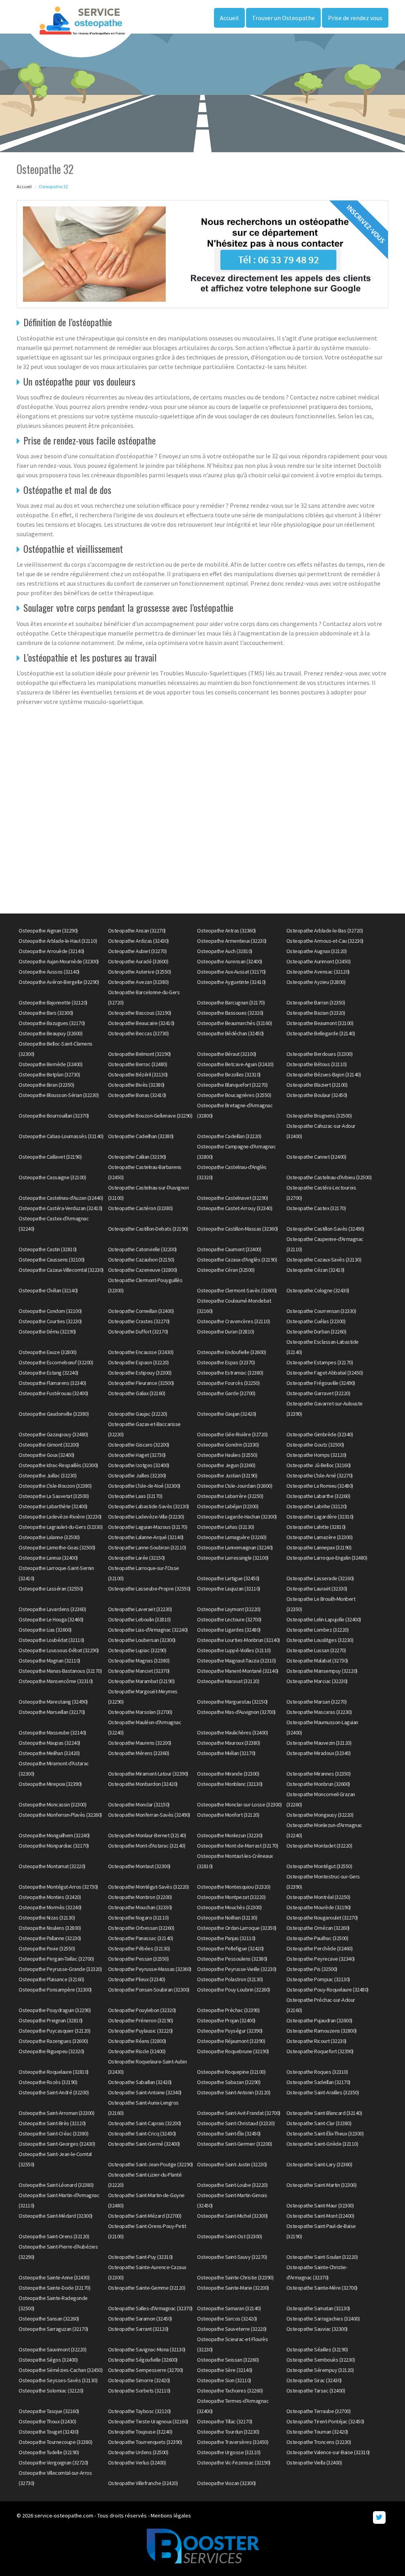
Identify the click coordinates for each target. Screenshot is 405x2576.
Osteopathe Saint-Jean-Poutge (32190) (150, 2164)
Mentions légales (171, 2515)
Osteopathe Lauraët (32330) (317, 1589)
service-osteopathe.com (64, 2515)
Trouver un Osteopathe (283, 18)
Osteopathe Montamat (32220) (52, 1866)
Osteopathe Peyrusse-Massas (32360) (150, 1969)
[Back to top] (383, 2554)
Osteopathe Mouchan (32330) (140, 1907)
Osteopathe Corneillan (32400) (141, 1311)
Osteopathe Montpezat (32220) (231, 1897)
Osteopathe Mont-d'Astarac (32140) (147, 1846)
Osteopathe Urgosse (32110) (229, 2452)
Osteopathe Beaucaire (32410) (141, 1023)
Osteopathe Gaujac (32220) (138, 1414)
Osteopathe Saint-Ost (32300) (229, 2236)
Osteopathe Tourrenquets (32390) (145, 2442)
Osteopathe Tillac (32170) (225, 2421)
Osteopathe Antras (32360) (226, 931)
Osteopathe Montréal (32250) (318, 1897)
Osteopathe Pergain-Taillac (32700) (56, 1959)
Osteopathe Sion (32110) (224, 2380)
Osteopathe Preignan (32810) (51, 2020)
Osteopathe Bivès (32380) (136, 1085)
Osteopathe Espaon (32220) (138, 1362)
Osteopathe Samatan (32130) (318, 2308)
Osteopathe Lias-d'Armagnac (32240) (148, 1630)
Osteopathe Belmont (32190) (139, 1054)
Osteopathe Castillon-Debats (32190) (148, 1229)
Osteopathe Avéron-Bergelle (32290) (59, 982)
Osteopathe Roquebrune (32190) (233, 2051)
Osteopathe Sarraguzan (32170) (53, 2329)
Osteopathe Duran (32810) (225, 1332)
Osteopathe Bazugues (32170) (52, 1023)
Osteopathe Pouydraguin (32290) (55, 2010)
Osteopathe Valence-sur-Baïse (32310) (328, 2452)
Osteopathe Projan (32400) (226, 2020)
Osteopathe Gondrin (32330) (228, 1445)
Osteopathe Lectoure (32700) (229, 1619)
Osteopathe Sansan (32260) (49, 2319)
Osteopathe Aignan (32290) (48, 931)
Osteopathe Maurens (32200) (140, 1743)
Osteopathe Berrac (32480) (138, 1064)
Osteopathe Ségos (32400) (48, 2360)
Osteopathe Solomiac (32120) (51, 2391)
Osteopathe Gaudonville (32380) (54, 1414)
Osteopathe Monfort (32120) (228, 1815)
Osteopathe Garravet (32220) (318, 1393)
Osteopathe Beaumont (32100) (320, 1023)
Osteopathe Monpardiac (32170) (54, 1846)
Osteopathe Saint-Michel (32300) (232, 2216)
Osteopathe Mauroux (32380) (228, 1743)
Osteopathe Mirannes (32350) (319, 1774)
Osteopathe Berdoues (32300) (320, 1054)
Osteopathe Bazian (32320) (316, 1013)
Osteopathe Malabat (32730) (317, 1661)
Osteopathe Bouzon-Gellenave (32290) (150, 1116)
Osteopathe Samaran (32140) (229, 2308)
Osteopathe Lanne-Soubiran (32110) (147, 1547)
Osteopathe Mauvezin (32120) (319, 1743)
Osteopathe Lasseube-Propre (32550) (149, 1589)
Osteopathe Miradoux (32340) (319, 1753)
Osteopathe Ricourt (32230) (316, 2041)
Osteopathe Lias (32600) (45, 1630)
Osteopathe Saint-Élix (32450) (229, 2133)
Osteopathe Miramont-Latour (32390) (148, 1774)
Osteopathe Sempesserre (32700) (146, 2370)
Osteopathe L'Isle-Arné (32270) (320, 1475)
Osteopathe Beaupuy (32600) (50, 1033)
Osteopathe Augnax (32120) (317, 951)
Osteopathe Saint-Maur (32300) (320, 2205)
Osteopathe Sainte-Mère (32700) (322, 2288)
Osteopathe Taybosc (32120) (139, 2411)
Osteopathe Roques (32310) (317, 2072)
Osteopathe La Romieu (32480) (320, 1486)
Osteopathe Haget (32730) (137, 1455)
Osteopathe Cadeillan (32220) (229, 1136)
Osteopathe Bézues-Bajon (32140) (324, 1074)
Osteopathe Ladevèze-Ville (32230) (146, 1517)
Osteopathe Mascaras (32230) (319, 1712)
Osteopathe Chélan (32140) (48, 1290)
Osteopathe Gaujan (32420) (227, 1414)
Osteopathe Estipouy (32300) (140, 1373)
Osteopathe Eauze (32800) (47, 1352)
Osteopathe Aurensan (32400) (230, 961)
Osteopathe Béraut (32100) (227, 1054)
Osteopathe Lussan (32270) (316, 1650)
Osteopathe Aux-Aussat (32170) (231, 972)
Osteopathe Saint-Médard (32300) (56, 2216)
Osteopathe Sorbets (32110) (139, 2391)
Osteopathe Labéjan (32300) (228, 1506)
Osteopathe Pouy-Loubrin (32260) (234, 1990)
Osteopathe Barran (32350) (316, 1002)
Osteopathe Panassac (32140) (141, 1938)
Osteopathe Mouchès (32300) (229, 1907)
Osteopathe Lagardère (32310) (320, 1517)
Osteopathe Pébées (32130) (139, 1948)
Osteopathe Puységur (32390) (230, 2031)
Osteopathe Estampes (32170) (320, 1362)
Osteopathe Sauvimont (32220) (52, 2349)
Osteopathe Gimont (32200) (49, 1445)
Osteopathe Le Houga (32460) (51, 1619)
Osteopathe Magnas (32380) (139, 1661)
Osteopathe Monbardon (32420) (143, 1784)
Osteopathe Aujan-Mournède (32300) (59, 961)
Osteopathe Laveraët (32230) (140, 1609)
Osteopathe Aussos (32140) (49, 972)
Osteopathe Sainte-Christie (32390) (235, 2277)
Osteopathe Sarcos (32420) (227, 2319)
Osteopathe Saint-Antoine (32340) (145, 2092)
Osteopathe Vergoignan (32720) (53, 2463)
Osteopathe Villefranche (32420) (143, 2483)
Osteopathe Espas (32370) (226, 1362)
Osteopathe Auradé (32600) (138, 961)
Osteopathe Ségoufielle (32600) (143, 2360)
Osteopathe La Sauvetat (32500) (54, 1496)
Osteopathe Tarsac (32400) (316, 2391)
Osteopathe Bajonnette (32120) (53, 1002)
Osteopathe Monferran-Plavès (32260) (60, 1815)
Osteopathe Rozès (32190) (48, 2082)
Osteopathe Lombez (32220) (318, 1630)
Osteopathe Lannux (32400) (48, 1558)
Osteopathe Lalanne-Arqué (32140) (146, 1537)
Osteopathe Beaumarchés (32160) (234, 1023)
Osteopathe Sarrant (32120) (138, 2329)
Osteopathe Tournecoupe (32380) (55, 2442)
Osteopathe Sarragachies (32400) (323, 2319)
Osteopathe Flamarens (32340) (52, 1383)
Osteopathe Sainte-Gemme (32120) (147, 2288)
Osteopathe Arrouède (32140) (51, 951)
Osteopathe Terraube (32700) (319, 2411)
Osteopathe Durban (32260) (316, 1332)
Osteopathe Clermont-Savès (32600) (237, 1290)
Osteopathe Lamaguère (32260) (232, 1537)
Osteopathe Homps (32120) (316, 1455)
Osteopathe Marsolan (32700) (140, 1712)
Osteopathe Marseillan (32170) (52, 1712)
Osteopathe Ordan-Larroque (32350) (237, 1928)
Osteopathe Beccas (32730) (138, 1033)
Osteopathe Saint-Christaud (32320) (236, 2123)
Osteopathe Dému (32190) (47, 1332)
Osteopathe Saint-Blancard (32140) (324, 2113)
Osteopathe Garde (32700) (226, 1393)
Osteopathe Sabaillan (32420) (140, 2082)
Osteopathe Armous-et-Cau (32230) (325, 941)
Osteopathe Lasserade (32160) (320, 1578)
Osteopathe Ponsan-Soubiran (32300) (149, 1990)
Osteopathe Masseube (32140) (52, 1732)
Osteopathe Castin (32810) (48, 1249)
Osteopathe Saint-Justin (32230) (232, 2164)
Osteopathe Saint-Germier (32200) (234, 2144)
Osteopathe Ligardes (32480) (229, 1630)
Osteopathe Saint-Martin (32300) (322, 2185)
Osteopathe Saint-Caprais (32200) (145, 2123)
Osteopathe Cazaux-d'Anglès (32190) (237, 1260)
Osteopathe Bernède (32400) (50, 1064)
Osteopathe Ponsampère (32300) (55, 1990)
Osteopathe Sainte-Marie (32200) (233, 2288)
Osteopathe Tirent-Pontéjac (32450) (325, 2421)
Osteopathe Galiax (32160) (137, 1393)
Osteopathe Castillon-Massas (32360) (238, 1229)
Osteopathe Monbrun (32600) (318, 1784)
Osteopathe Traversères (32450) (233, 2442)
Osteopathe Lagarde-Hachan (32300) (237, 1517)
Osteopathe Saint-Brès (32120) (52, 2123)
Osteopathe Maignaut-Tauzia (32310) (236, 1661)
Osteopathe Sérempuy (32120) (320, 2370)
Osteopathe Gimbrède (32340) (320, 1434)
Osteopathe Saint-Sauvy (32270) (232, 2257)
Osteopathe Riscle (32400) (137, 2051)
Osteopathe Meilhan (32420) (49, 1753)
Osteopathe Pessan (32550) (138, 1959)
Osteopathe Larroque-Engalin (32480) (327, 1558)
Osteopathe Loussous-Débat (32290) (59, 1650)
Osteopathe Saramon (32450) (140, 2319)
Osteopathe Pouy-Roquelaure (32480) (327, 1990)
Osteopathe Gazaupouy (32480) (53, 1434)
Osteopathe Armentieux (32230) (232, 941)
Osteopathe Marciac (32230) (317, 1681)
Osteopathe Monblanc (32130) (230, 1784)
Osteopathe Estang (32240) (48, 1373)
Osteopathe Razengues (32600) (53, 2041)
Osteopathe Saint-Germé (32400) (144, 2144)
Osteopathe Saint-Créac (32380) (53, 2133)
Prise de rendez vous (355, 18)
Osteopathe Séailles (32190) (317, 2349)
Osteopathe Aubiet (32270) (137, 951)
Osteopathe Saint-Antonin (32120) (234, 2092)
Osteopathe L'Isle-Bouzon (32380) (55, 1486)
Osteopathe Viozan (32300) (226, 2483)
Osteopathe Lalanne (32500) (49, 1537)
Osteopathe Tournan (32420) (317, 2432)
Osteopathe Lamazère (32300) (320, 1537)
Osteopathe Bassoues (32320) (230, 1013)
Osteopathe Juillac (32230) (47, 1475)
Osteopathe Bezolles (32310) (229, 1074)
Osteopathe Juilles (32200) (137, 1475)
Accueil (229, 18)
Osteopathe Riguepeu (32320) (51, 2051)
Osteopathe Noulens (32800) (50, 1928)
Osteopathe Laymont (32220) (229, 1609)
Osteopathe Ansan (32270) (137, 931)
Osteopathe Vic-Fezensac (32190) (234, 2463)
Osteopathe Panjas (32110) (226, 1938)
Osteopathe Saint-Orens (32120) (54, 2236)
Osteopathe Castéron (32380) (140, 1208)
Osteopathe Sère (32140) (225, 2370)
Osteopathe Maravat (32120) (228, 1681)
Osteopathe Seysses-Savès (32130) (58, 2380)
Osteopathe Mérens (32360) (139, 1753)
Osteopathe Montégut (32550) (319, 1866)
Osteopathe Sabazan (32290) (229, 2082)
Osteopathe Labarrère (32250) (230, 1496)
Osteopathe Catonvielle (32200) (142, 1249)
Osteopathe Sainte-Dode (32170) (54, 2288)
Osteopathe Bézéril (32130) (138, 1074)
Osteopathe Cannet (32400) (316, 1157)
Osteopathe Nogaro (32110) (138, 1918)
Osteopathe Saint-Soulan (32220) (322, 2257)
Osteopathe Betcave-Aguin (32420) (235, 1064)
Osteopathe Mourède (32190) (319, 1907)
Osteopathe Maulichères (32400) (232, 1732)
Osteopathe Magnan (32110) (49, 1661)
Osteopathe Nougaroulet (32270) (322, 1918)
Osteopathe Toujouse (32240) (140, 2432)
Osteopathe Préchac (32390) (228, 2010)
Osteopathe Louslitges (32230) (320, 1640)
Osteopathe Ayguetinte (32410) (231, 982)
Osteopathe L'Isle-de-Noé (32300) (144, 1486)
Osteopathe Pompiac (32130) (318, 1979)
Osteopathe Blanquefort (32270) (232, 1085)
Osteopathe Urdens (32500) (138, 2452)
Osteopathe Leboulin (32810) (139, 1619)
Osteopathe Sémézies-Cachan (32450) (61, 2370)
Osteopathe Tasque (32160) (49, 2411)
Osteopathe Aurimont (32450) (319, 961)
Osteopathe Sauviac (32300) (317, 2329)
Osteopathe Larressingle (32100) (233, 1558)
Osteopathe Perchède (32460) (320, 1948)
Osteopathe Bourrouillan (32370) (54, 1116)
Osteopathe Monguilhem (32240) (54, 1835)
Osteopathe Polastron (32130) (230, 1979)
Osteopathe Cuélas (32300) (316, 1321)
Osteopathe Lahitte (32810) (316, 1527)
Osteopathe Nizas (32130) (47, 1918)
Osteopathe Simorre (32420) (139, 2380)
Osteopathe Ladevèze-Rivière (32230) (60, 1517)
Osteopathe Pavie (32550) (47, 1948)
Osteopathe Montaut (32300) (139, 1866)
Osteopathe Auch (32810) (225, 951)
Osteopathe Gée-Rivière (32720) (232, 1434)
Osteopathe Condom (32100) (50, 1311)
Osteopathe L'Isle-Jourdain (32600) (235, 1486)
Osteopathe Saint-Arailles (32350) (323, 2092)
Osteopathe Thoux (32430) (47, 2421)
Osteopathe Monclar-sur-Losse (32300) (239, 1804)
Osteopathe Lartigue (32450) (228, 1578)
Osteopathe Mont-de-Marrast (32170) (238, 1846)
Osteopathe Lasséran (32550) (51, 1589)
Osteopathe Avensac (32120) (318, 972)
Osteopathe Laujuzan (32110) (229, 1589)
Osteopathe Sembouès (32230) (321, 2360)
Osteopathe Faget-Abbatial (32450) (325, 1373)
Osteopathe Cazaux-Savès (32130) (324, 1260)
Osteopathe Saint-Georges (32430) (57, 2144)
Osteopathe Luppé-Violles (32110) (234, 1650)
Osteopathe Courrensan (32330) (321, 1311)
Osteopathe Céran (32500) (226, 1270)
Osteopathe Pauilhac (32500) (317, 1938)
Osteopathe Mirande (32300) (228, 1774)
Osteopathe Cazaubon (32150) (141, 1260)
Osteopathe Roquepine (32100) (231, 2072)
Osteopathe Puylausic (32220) (140, 2031)
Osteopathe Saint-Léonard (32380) (56, 2185)
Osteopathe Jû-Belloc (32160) (319, 1465)
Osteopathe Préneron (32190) (141, 2020)
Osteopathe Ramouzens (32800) (322, 2031)
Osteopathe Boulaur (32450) (317, 1095)
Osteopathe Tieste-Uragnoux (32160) (148, 2421)
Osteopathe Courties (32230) (50, 1321)
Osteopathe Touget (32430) (49, 2432)
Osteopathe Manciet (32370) (139, 1671)
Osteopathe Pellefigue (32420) (230, 1948)
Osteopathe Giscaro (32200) (139, 1445)
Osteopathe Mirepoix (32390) (50, 1784)
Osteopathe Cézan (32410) (315, 1270)
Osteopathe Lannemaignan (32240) (235, 1547)
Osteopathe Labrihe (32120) (317, 1506)
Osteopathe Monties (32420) (50, 1897)
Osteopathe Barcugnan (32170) (231, 1002)
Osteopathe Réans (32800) (137, 2041)
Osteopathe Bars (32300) (46, 1013)
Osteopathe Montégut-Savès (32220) (149, 1887)
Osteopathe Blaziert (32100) (317, 1085)
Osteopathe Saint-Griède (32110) (322, 2144)
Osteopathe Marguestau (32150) (232, 1702)
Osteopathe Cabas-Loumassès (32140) (61, 1136)
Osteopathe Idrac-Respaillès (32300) (58, 1465)
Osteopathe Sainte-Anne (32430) (54, 2277)
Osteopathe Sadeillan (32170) (318, 2082)
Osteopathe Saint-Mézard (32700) (145, 2216)
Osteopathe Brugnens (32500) (319, 1116)
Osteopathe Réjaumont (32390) (231, 2041)
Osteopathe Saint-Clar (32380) (319, 2123)
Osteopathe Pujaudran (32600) (319, 2020)
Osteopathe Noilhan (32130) (227, 1918)
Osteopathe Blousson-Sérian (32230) (59, 1095)
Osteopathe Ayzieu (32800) (316, 982)
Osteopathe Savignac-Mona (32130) (147, 2349)
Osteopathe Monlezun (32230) (230, 1835)
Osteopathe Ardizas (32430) (138, 941)
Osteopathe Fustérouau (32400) (53, 1393)
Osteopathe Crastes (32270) (139, 1321)
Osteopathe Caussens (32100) (52, 1260)
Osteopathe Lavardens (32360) (52, 1609)
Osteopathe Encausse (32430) (141, 1352)
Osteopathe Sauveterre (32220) (232, 2329)
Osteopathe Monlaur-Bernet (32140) (147, 1835)
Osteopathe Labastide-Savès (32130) (149, 1506)
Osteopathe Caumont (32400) (229, 1249)
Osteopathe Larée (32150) (136, 1558)
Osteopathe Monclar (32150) (139, 1804)
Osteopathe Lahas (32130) (225, 1527)
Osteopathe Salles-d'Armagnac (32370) (150, 2308)
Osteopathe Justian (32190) (227, 1475)
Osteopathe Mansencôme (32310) (56, 1681)
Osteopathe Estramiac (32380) (230, 1373)
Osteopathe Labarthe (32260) (318, 1496)
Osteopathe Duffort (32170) (138, 1332)
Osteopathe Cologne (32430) (318, 1290)
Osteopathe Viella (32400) (314, 2463)
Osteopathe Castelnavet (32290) (232, 1198)
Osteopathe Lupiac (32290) (137, 1650)
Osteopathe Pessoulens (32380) (232, 1959)
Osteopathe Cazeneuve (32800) (143, 1270)
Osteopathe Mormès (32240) (50, 1907)
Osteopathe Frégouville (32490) (321, 1383)
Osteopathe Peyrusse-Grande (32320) (60, 1969)
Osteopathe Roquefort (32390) (320, 2051)
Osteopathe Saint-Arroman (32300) (56, 2113)
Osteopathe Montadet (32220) (319, 1846)
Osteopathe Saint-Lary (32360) (319, 2164)
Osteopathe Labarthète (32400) (53, 1506)
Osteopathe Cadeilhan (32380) (141, 1136)
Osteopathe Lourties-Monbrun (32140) (238, 1640)
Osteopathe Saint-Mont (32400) (320, 2216)
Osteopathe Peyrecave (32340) (321, 1959)
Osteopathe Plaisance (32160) (51, 1979)
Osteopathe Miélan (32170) (226, 1753)
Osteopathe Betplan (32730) (49, 1074)
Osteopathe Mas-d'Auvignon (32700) (236, 1712)
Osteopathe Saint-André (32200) (54, 2092)
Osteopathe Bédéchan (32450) (230, 1033)
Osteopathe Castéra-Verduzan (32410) (61, 1208)
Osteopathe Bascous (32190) (140, 1013)
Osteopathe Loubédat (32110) (51, 1640)
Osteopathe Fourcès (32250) (228, 1383)
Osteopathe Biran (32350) (46, 1085)
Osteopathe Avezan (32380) (138, 982)
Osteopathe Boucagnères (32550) (234, 1095)
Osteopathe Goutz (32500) (315, 1445)
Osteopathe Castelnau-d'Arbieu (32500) (329, 1177)
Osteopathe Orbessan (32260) (141, 1928)
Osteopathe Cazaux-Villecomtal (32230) (61, 1270)
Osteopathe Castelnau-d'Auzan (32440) (61, 1198)
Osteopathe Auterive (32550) (140, 972)
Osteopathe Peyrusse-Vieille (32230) (237, 1969)
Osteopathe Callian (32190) (137, 1157)
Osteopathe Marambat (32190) (141, 1681)
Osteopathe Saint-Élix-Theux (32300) (325, 2133)
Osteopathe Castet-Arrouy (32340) (235, 1208)
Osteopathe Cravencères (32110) (233, 1321)
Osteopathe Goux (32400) (46, 1455)
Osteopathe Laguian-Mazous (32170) (148, 1527)
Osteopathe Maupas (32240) (49, 1743)
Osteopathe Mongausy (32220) (320, 1815)
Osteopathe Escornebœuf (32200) (56, 1362)
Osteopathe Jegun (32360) (226, 1465)
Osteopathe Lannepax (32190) (319, 1547)
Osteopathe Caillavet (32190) (50, 1157)
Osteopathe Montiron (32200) (140, 1897)
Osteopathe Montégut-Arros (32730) (58, 1887)
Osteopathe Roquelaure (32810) (54, 2072)
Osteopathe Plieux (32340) (137, 1979)
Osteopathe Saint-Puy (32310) (140, 2257)
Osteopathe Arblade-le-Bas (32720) (325, 931)
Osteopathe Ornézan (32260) (318, 1928)
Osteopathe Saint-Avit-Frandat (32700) (239, 2113)
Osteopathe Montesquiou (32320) (234, 1887)
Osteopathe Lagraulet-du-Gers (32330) (61, 1527)
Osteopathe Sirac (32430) (314, 2380)
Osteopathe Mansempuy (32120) (322, 1671)
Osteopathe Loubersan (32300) (142, 1640)
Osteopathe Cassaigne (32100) (52, 1177)
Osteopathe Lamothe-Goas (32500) (57, 1547)
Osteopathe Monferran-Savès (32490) (149, 1815)
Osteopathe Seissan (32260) (228, 2360)
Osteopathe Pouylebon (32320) (142, 2010)
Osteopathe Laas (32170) (135, 1496)
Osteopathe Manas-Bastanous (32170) (60, 1671)
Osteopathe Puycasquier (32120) (54, 2031)
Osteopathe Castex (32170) (316, 1208)
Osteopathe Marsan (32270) (317, 1702)
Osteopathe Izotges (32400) (139, 1465)
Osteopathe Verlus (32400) (137, 2463)
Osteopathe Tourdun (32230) (228, 2432)
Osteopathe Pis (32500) (312, 1969)
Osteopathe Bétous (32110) (317, 1064)
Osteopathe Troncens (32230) (319, 2442)
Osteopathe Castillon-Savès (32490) (325, 1229)
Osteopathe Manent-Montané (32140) (238, 1671)
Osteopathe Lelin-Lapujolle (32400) (324, 1619)
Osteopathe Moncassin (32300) (52, 1804)
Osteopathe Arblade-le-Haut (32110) (58, 941)
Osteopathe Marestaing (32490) (53, 1702)
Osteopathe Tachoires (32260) (230, 2391)
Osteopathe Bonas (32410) (137, 1095)
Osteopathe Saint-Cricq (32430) (142, 2133)
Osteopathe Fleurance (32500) (141, 1383)
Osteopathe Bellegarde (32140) (321, 1033)
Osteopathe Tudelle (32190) (49, 2452)
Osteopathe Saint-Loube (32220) (232, 2185)
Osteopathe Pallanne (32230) (50, 1938)
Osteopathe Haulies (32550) (227, 1455)
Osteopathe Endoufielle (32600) (231, 1352)
